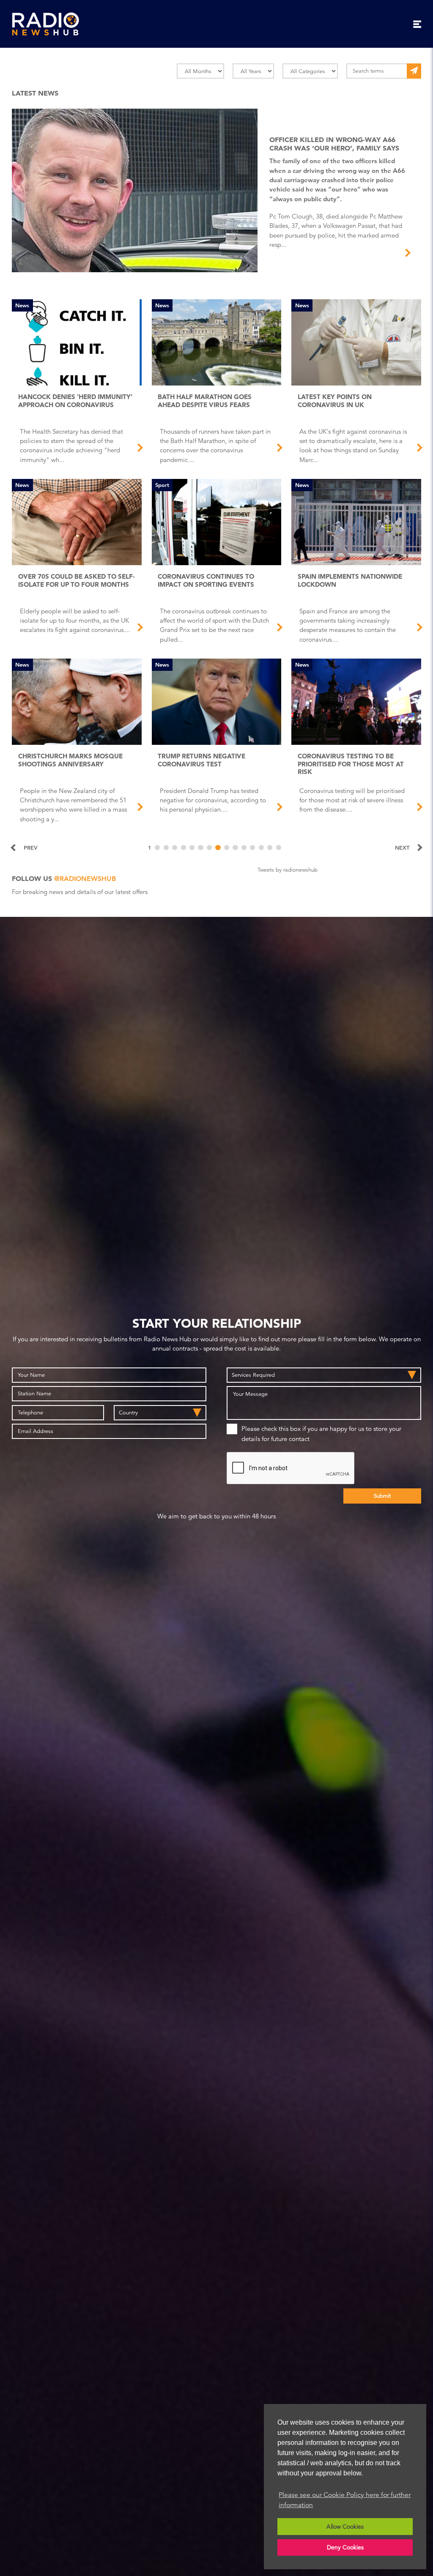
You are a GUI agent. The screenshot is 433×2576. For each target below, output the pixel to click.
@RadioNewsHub (85, 879)
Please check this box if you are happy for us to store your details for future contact (321, 1434)
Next (402, 848)
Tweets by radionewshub (288, 870)
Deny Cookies (345, 2547)
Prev (31, 848)
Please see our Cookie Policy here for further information (345, 2500)
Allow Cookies (345, 2527)
